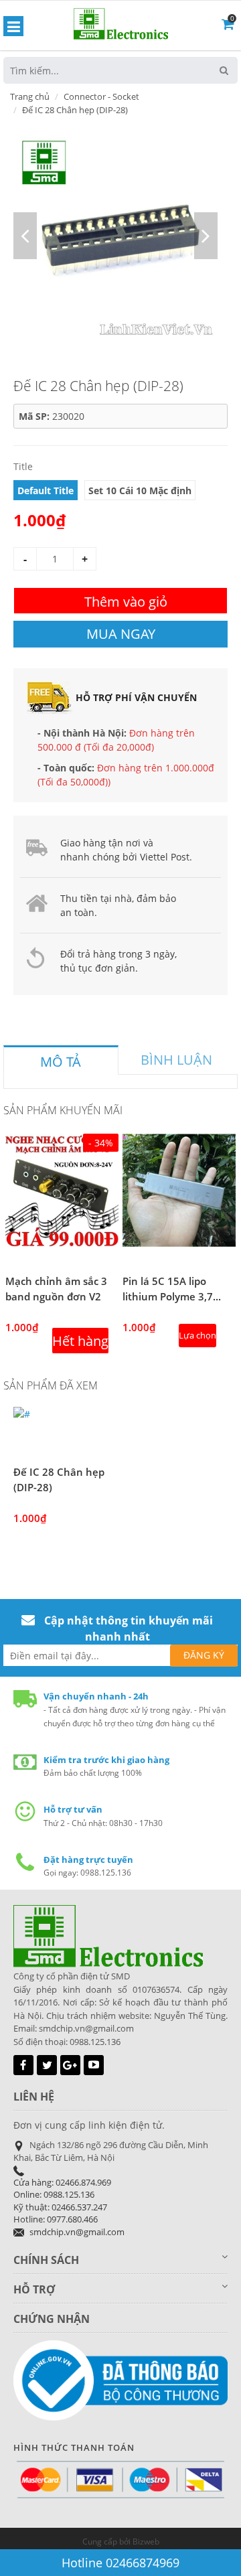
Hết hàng (80, 1341)
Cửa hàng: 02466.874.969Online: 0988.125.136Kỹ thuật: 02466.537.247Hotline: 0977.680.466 (62, 2201)
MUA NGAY (121, 634)
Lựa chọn (197, 1335)
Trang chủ (30, 96)
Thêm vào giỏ (126, 602)
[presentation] (61, 1062)
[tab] (61, 1060)
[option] (115, 235)
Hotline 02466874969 (120, 2563)
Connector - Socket (101, 96)
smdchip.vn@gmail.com (77, 2232)
